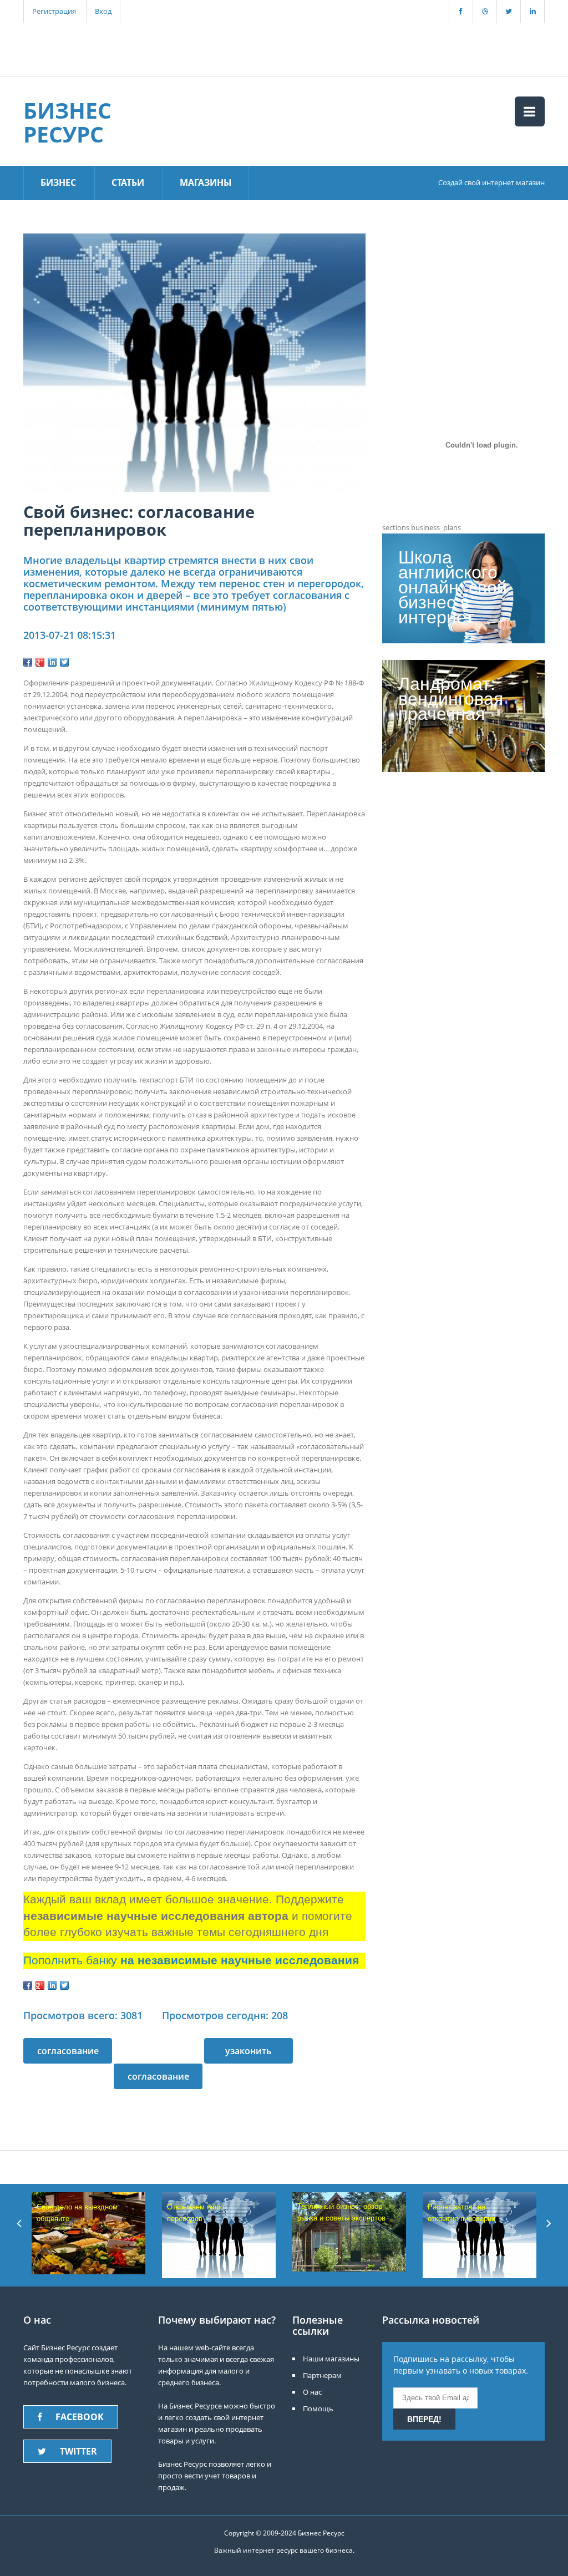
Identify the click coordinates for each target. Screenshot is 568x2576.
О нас (312, 2392)
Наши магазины (331, 2359)
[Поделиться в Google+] (40, 662)
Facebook (80, 2417)
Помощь (318, 2409)
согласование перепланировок (158, 2080)
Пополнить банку (191, 1960)
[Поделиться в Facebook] (28, 662)
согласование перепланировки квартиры (68, 2054)
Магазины (206, 182)
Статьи (128, 182)
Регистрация (54, 11)
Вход (103, 11)
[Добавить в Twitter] (64, 662)
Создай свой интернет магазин (491, 182)
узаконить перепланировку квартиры (248, 2054)
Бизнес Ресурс (67, 122)
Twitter (78, 2451)
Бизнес (58, 182)
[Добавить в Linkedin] (52, 662)
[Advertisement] (217, 48)
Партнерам (322, 2375)
